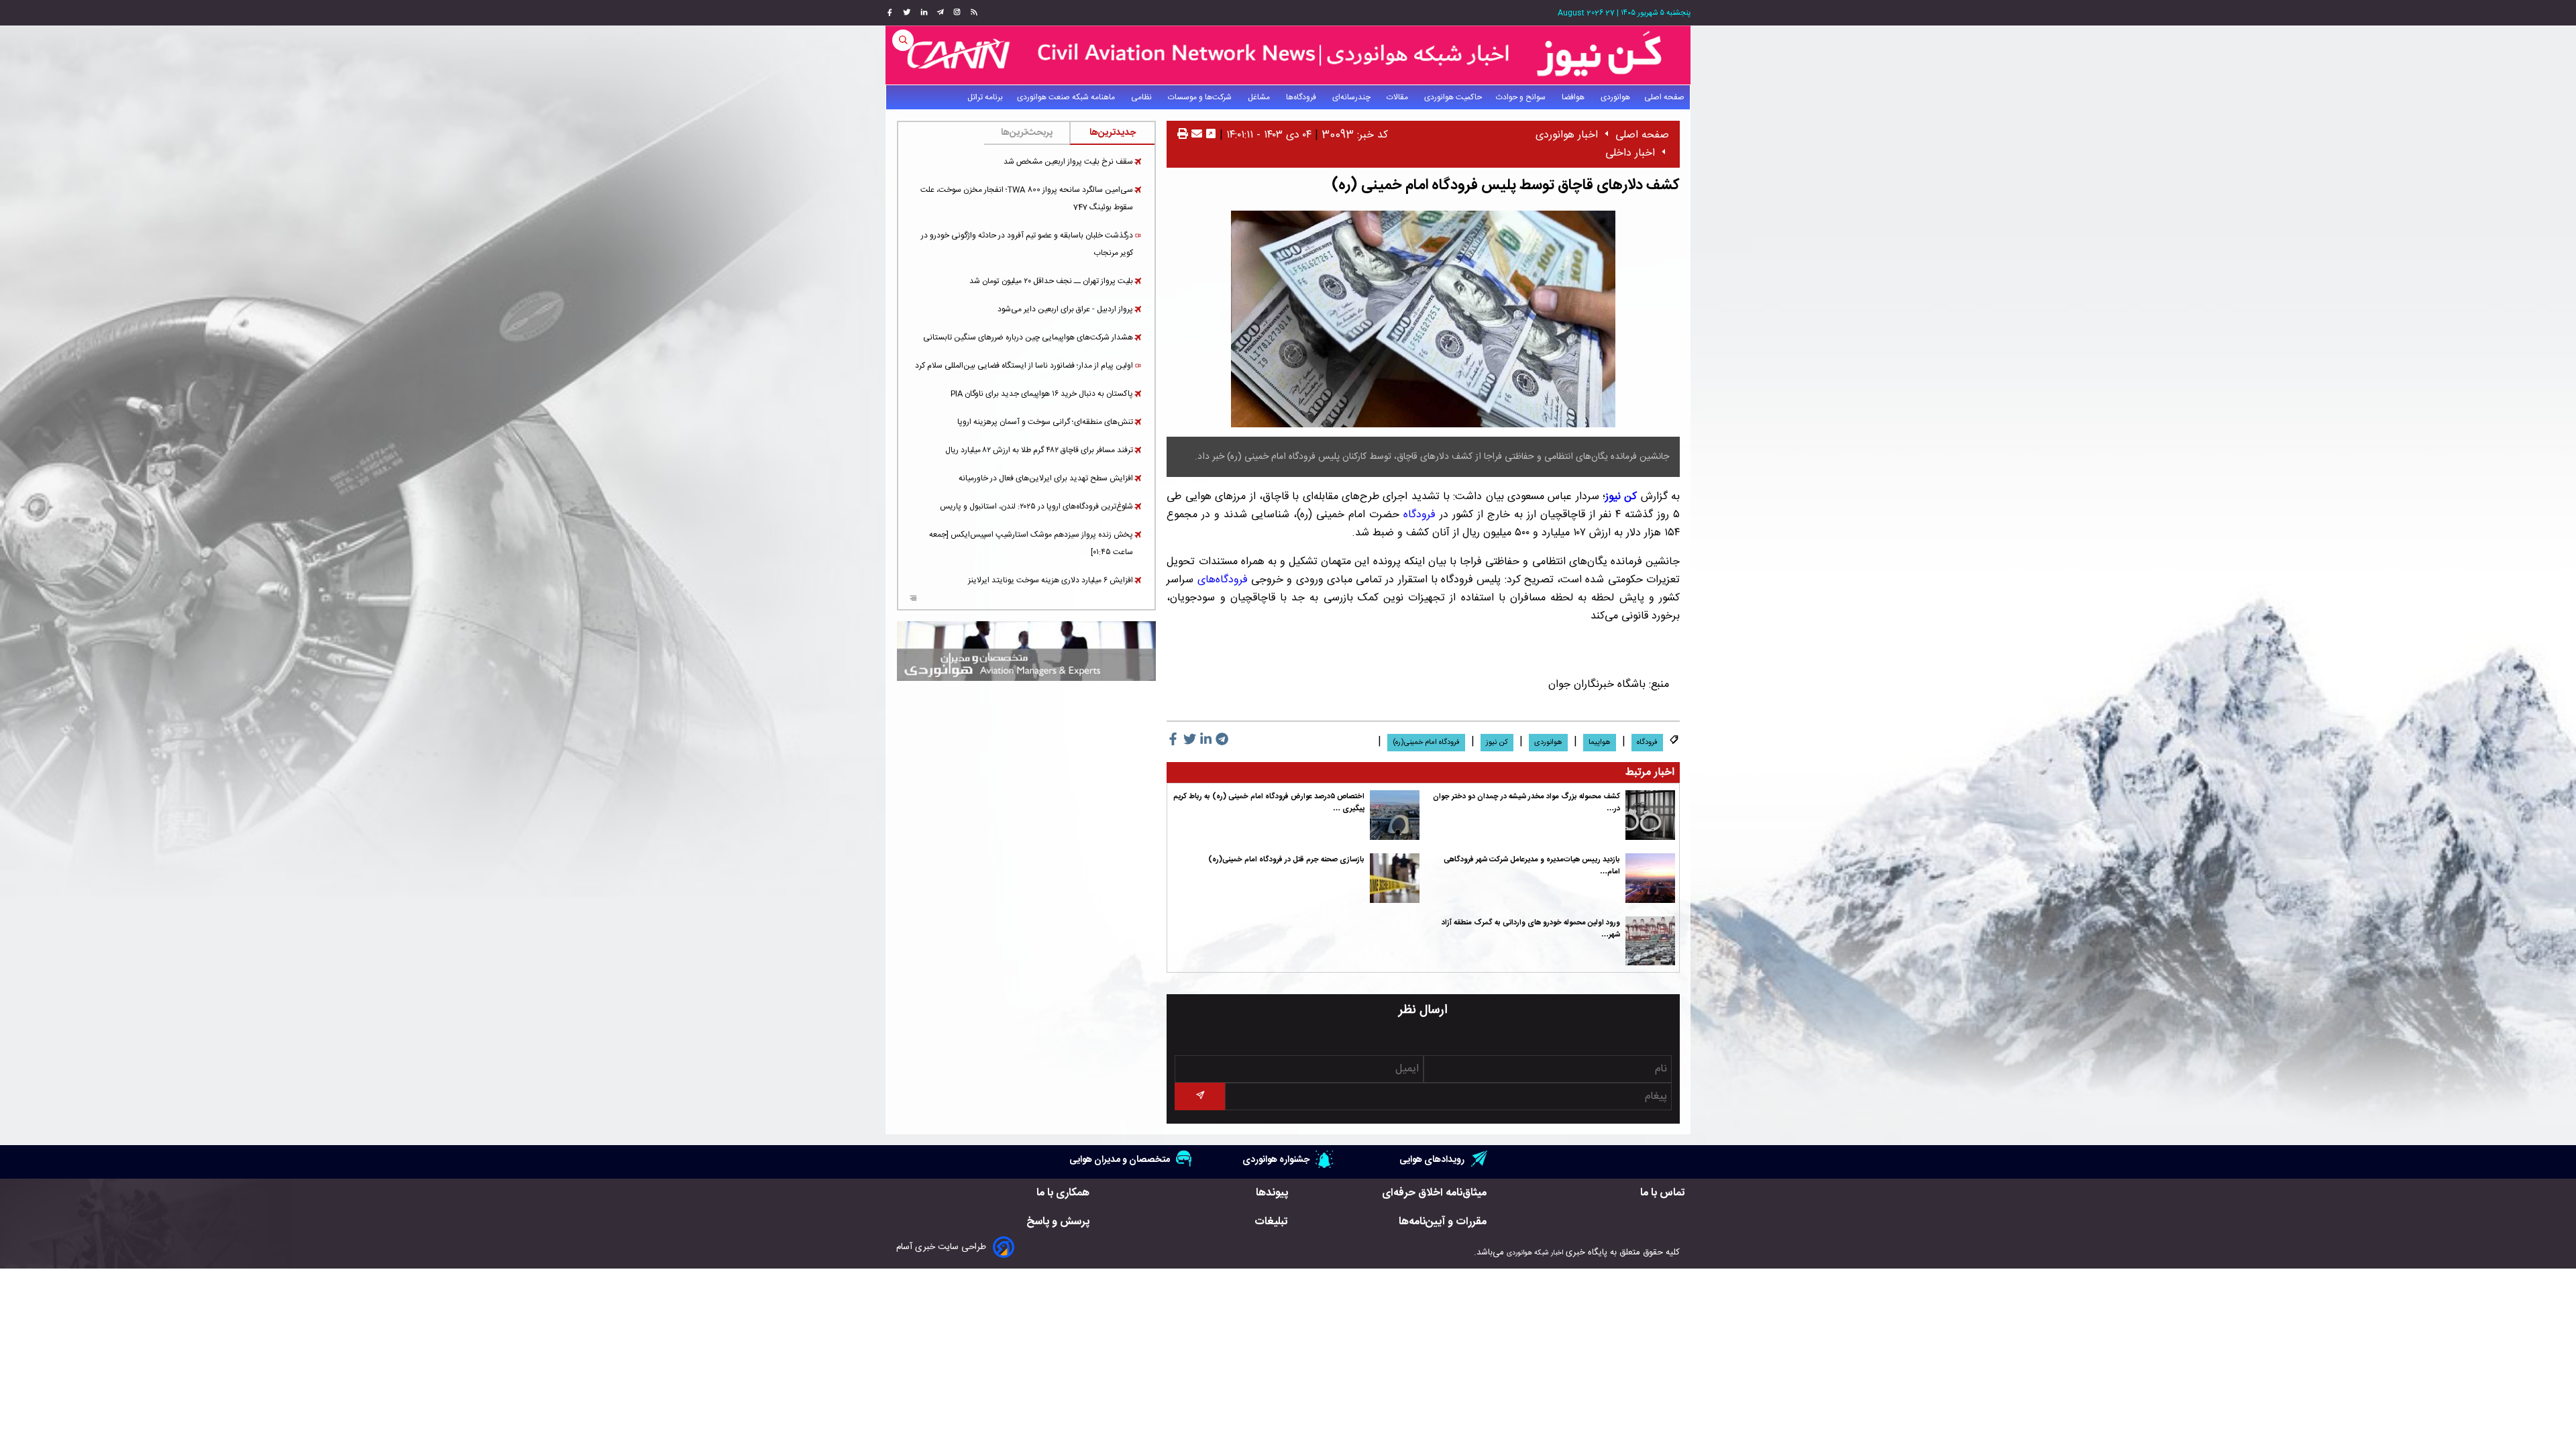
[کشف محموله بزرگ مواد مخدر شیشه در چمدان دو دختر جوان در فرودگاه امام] (1650, 815)
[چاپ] (1183, 135)
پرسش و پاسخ (1058, 1222)
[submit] (1199, 1096)
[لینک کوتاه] (1211, 135)
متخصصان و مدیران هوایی (1120, 1160)
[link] (972, 13)
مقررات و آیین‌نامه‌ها (1443, 1222)
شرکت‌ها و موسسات (1201, 97)
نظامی (1142, 97)
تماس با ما (1663, 1193)
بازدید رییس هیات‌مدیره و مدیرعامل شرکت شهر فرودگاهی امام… (1532, 866)
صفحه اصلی (1664, 97)
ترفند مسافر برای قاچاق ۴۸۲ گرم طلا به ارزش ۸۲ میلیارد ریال (1039, 450)
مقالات (1398, 97)
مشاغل (1260, 97)
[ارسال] (1195, 135)
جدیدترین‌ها (1113, 133)
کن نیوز (1497, 743)
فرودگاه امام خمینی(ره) (1426, 743)
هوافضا (1574, 97)
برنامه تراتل (985, 97)
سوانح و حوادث (1522, 97)
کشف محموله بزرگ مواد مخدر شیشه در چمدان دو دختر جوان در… (1526, 803)
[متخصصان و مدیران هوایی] (1026, 651)
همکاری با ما (1063, 1193)
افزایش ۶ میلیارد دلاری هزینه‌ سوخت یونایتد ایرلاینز (1051, 580)
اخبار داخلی (1630, 153)
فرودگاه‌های (1223, 580)
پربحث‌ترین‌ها (1027, 133)
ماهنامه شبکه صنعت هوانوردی (1067, 97)
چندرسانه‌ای (1352, 97)
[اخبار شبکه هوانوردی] (1288, 55)
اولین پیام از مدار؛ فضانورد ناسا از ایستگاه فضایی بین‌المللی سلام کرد (1024, 366)
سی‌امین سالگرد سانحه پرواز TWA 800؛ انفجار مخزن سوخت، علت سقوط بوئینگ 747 (1027, 199)
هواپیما (1600, 743)
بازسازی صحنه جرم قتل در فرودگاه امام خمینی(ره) (1286, 860)
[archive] (913, 600)
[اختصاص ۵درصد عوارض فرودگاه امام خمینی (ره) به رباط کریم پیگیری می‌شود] (1395, 815)
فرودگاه (1419, 515)
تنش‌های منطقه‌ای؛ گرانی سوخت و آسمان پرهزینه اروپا (1045, 422)
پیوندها (1272, 1193)
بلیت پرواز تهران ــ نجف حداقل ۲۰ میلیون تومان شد (1051, 281)
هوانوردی (1615, 97)
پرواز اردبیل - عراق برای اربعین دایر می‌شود (1065, 309)
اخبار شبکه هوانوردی (1535, 1253)
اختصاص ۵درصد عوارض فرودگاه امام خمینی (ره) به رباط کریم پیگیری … (1269, 803)
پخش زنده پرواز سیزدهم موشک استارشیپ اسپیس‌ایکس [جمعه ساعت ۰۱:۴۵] (1031, 543)
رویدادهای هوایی (1432, 1160)
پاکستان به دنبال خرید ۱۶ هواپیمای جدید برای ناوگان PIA (1042, 394)
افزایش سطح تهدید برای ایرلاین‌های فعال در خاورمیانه (1046, 478)
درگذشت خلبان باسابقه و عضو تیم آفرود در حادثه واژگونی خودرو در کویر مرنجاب (1027, 244)
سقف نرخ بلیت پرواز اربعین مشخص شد (1068, 162)
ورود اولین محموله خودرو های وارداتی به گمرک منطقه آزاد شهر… (1531, 929)
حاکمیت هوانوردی (1453, 97)
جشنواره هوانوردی (1276, 1160)
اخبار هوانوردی (1567, 135)
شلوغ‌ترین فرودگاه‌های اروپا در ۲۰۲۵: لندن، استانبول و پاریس (1036, 506)
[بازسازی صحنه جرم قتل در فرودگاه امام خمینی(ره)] (1395, 878)
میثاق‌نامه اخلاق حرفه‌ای (1434, 1193)
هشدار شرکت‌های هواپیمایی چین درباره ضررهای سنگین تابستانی (1028, 337)
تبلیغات (1271, 1222)
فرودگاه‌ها (1302, 97)
